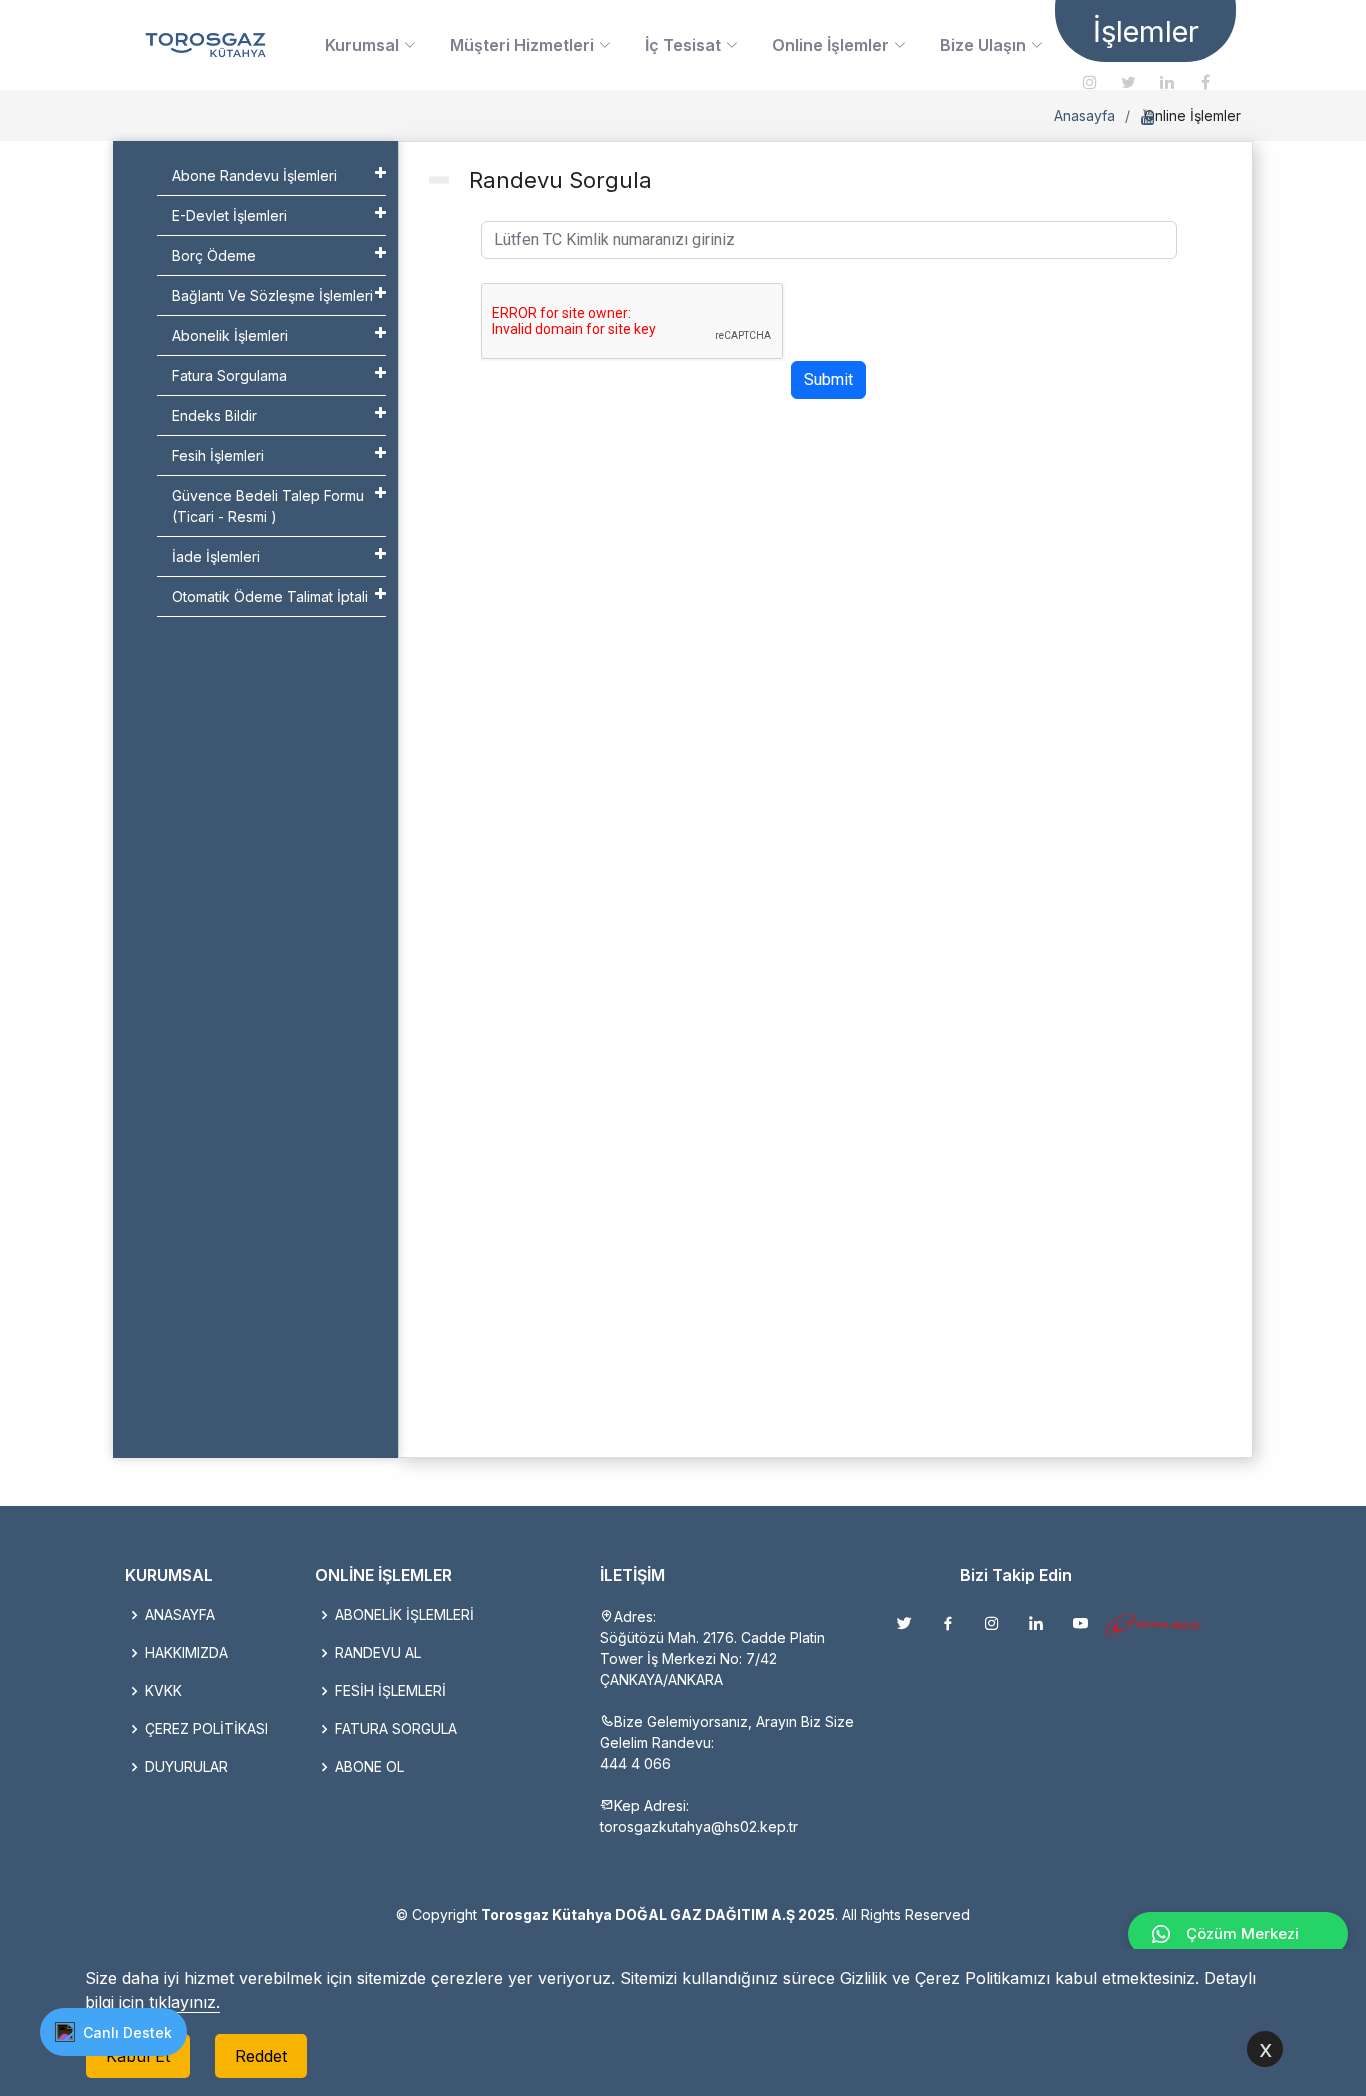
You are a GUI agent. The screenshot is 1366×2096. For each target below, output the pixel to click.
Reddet (261, 2056)
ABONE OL (369, 1767)
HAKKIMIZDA (186, 1653)
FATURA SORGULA (396, 1729)
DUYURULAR (186, 1767)
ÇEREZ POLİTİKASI (206, 1729)
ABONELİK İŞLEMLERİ (404, 1615)
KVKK (163, 1691)
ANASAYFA (180, 1615)
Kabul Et (138, 2056)
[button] (113, 2032)
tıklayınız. (184, 2002)
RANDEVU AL (378, 1653)
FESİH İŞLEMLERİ (390, 1691)
